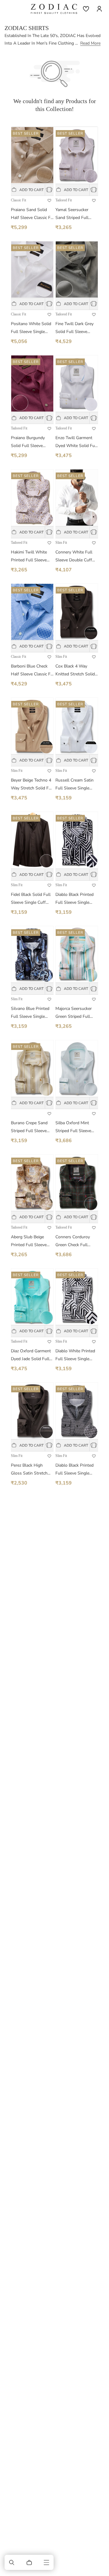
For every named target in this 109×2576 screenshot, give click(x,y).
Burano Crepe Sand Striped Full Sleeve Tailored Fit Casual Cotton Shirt (29, 1127)
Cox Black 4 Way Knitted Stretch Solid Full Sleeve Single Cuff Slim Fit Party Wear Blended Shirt (75, 671)
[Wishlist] (86, 9)
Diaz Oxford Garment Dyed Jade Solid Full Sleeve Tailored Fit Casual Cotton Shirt (31, 1355)
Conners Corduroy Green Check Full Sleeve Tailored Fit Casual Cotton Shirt (74, 1241)
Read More (90, 43)
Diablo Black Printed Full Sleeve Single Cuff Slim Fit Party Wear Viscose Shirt (74, 899)
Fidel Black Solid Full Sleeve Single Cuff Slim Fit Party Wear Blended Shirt (31, 899)
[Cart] (29, 2562)
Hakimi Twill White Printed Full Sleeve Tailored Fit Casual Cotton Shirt (29, 557)
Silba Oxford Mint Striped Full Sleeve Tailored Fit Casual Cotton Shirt (73, 1127)
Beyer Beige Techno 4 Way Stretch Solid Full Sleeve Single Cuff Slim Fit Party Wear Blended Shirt (32, 785)
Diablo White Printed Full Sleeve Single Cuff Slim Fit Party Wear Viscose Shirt (75, 1355)
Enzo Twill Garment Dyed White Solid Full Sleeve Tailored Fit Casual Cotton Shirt (76, 442)
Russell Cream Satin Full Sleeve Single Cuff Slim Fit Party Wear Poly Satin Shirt (76, 785)
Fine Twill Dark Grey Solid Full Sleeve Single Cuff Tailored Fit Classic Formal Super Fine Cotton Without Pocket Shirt (75, 328)
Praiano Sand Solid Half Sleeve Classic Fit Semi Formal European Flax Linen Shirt (32, 214)
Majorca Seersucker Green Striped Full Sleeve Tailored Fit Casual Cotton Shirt (74, 1013)
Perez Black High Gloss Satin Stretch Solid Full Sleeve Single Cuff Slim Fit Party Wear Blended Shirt (30, 1470)
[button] (12, 2562)
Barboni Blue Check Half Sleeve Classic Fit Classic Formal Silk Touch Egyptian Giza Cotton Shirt (32, 671)
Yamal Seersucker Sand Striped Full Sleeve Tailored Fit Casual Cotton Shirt (74, 214)
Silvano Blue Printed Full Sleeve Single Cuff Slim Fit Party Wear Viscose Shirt (30, 1013)
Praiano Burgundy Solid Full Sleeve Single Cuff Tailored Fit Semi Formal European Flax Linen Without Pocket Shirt (31, 442)
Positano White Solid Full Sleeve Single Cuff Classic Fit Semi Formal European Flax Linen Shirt (32, 328)
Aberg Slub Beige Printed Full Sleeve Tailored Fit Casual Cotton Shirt (29, 1241)
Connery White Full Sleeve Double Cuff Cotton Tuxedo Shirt (74, 557)
